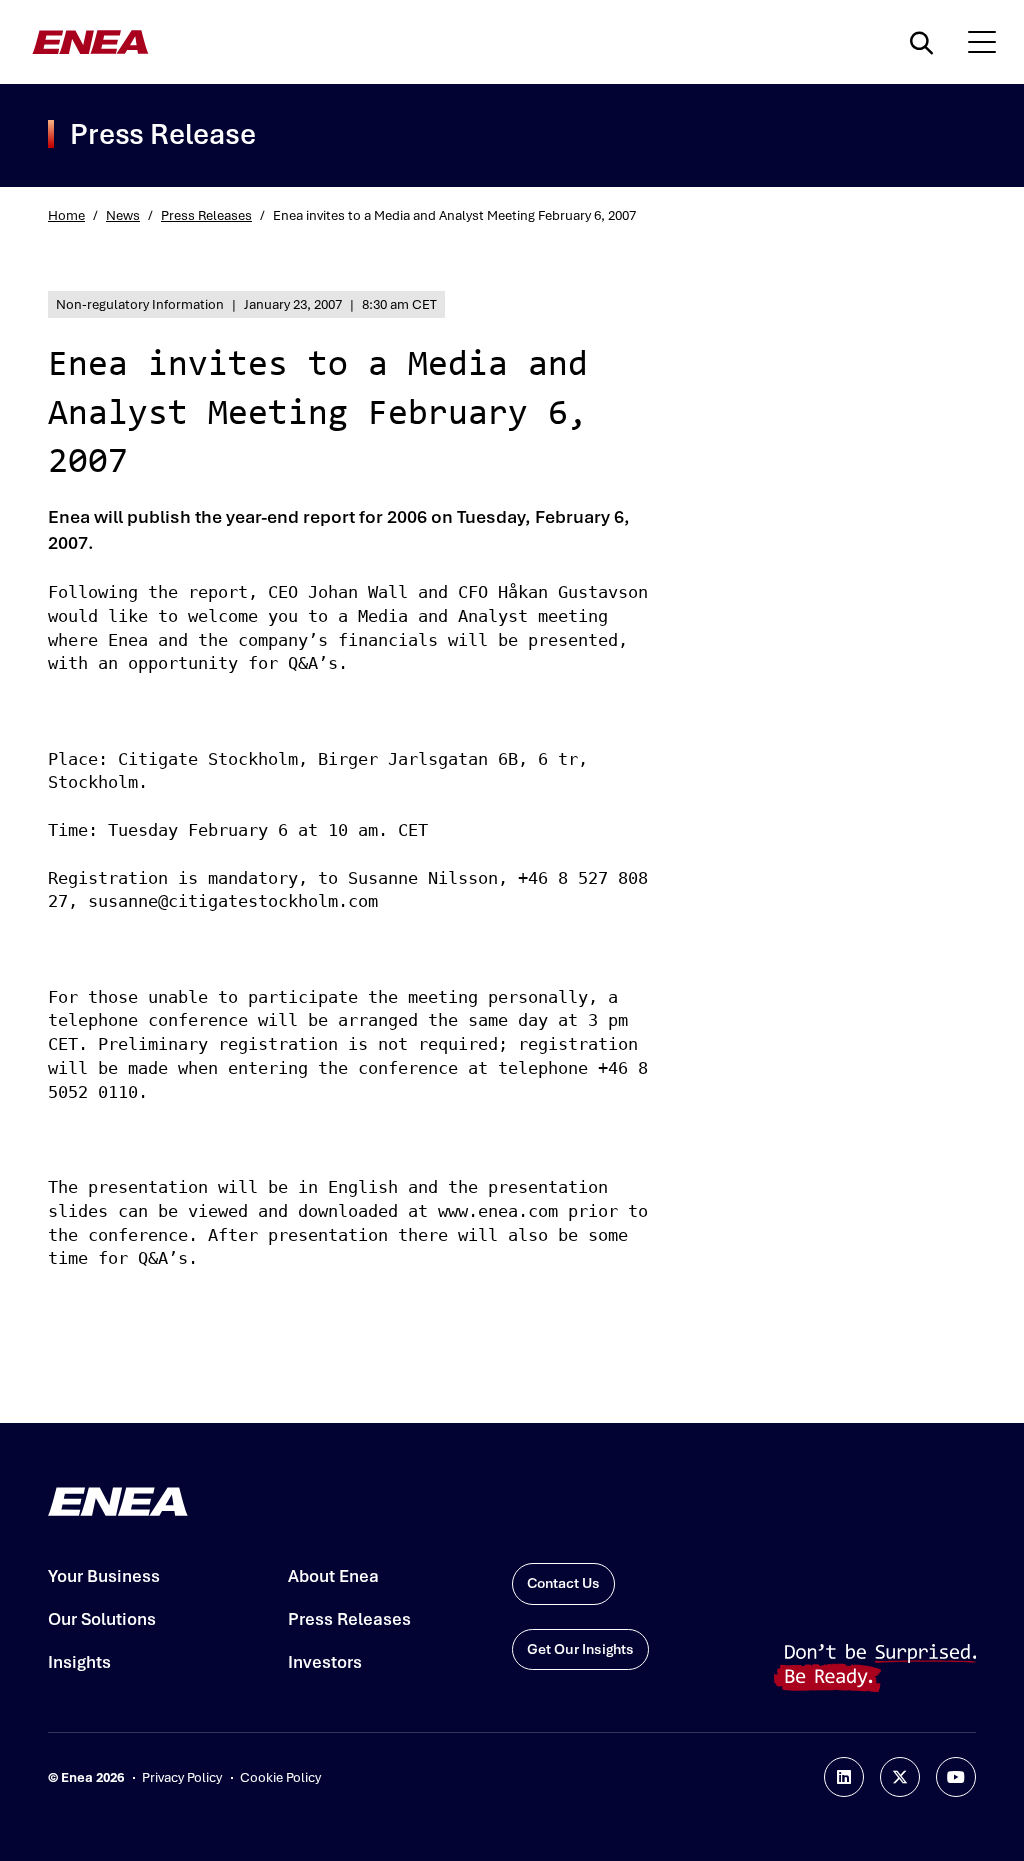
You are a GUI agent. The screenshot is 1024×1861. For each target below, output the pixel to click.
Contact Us (563, 1583)
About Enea (333, 1576)
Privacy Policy (182, 1777)
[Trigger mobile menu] (982, 42)
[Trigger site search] (926, 42)
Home (66, 215)
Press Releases (206, 215)
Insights (79, 1662)
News (123, 215)
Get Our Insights (580, 1649)
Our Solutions (102, 1619)
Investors (325, 1662)
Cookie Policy (280, 1777)
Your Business (104, 1576)
